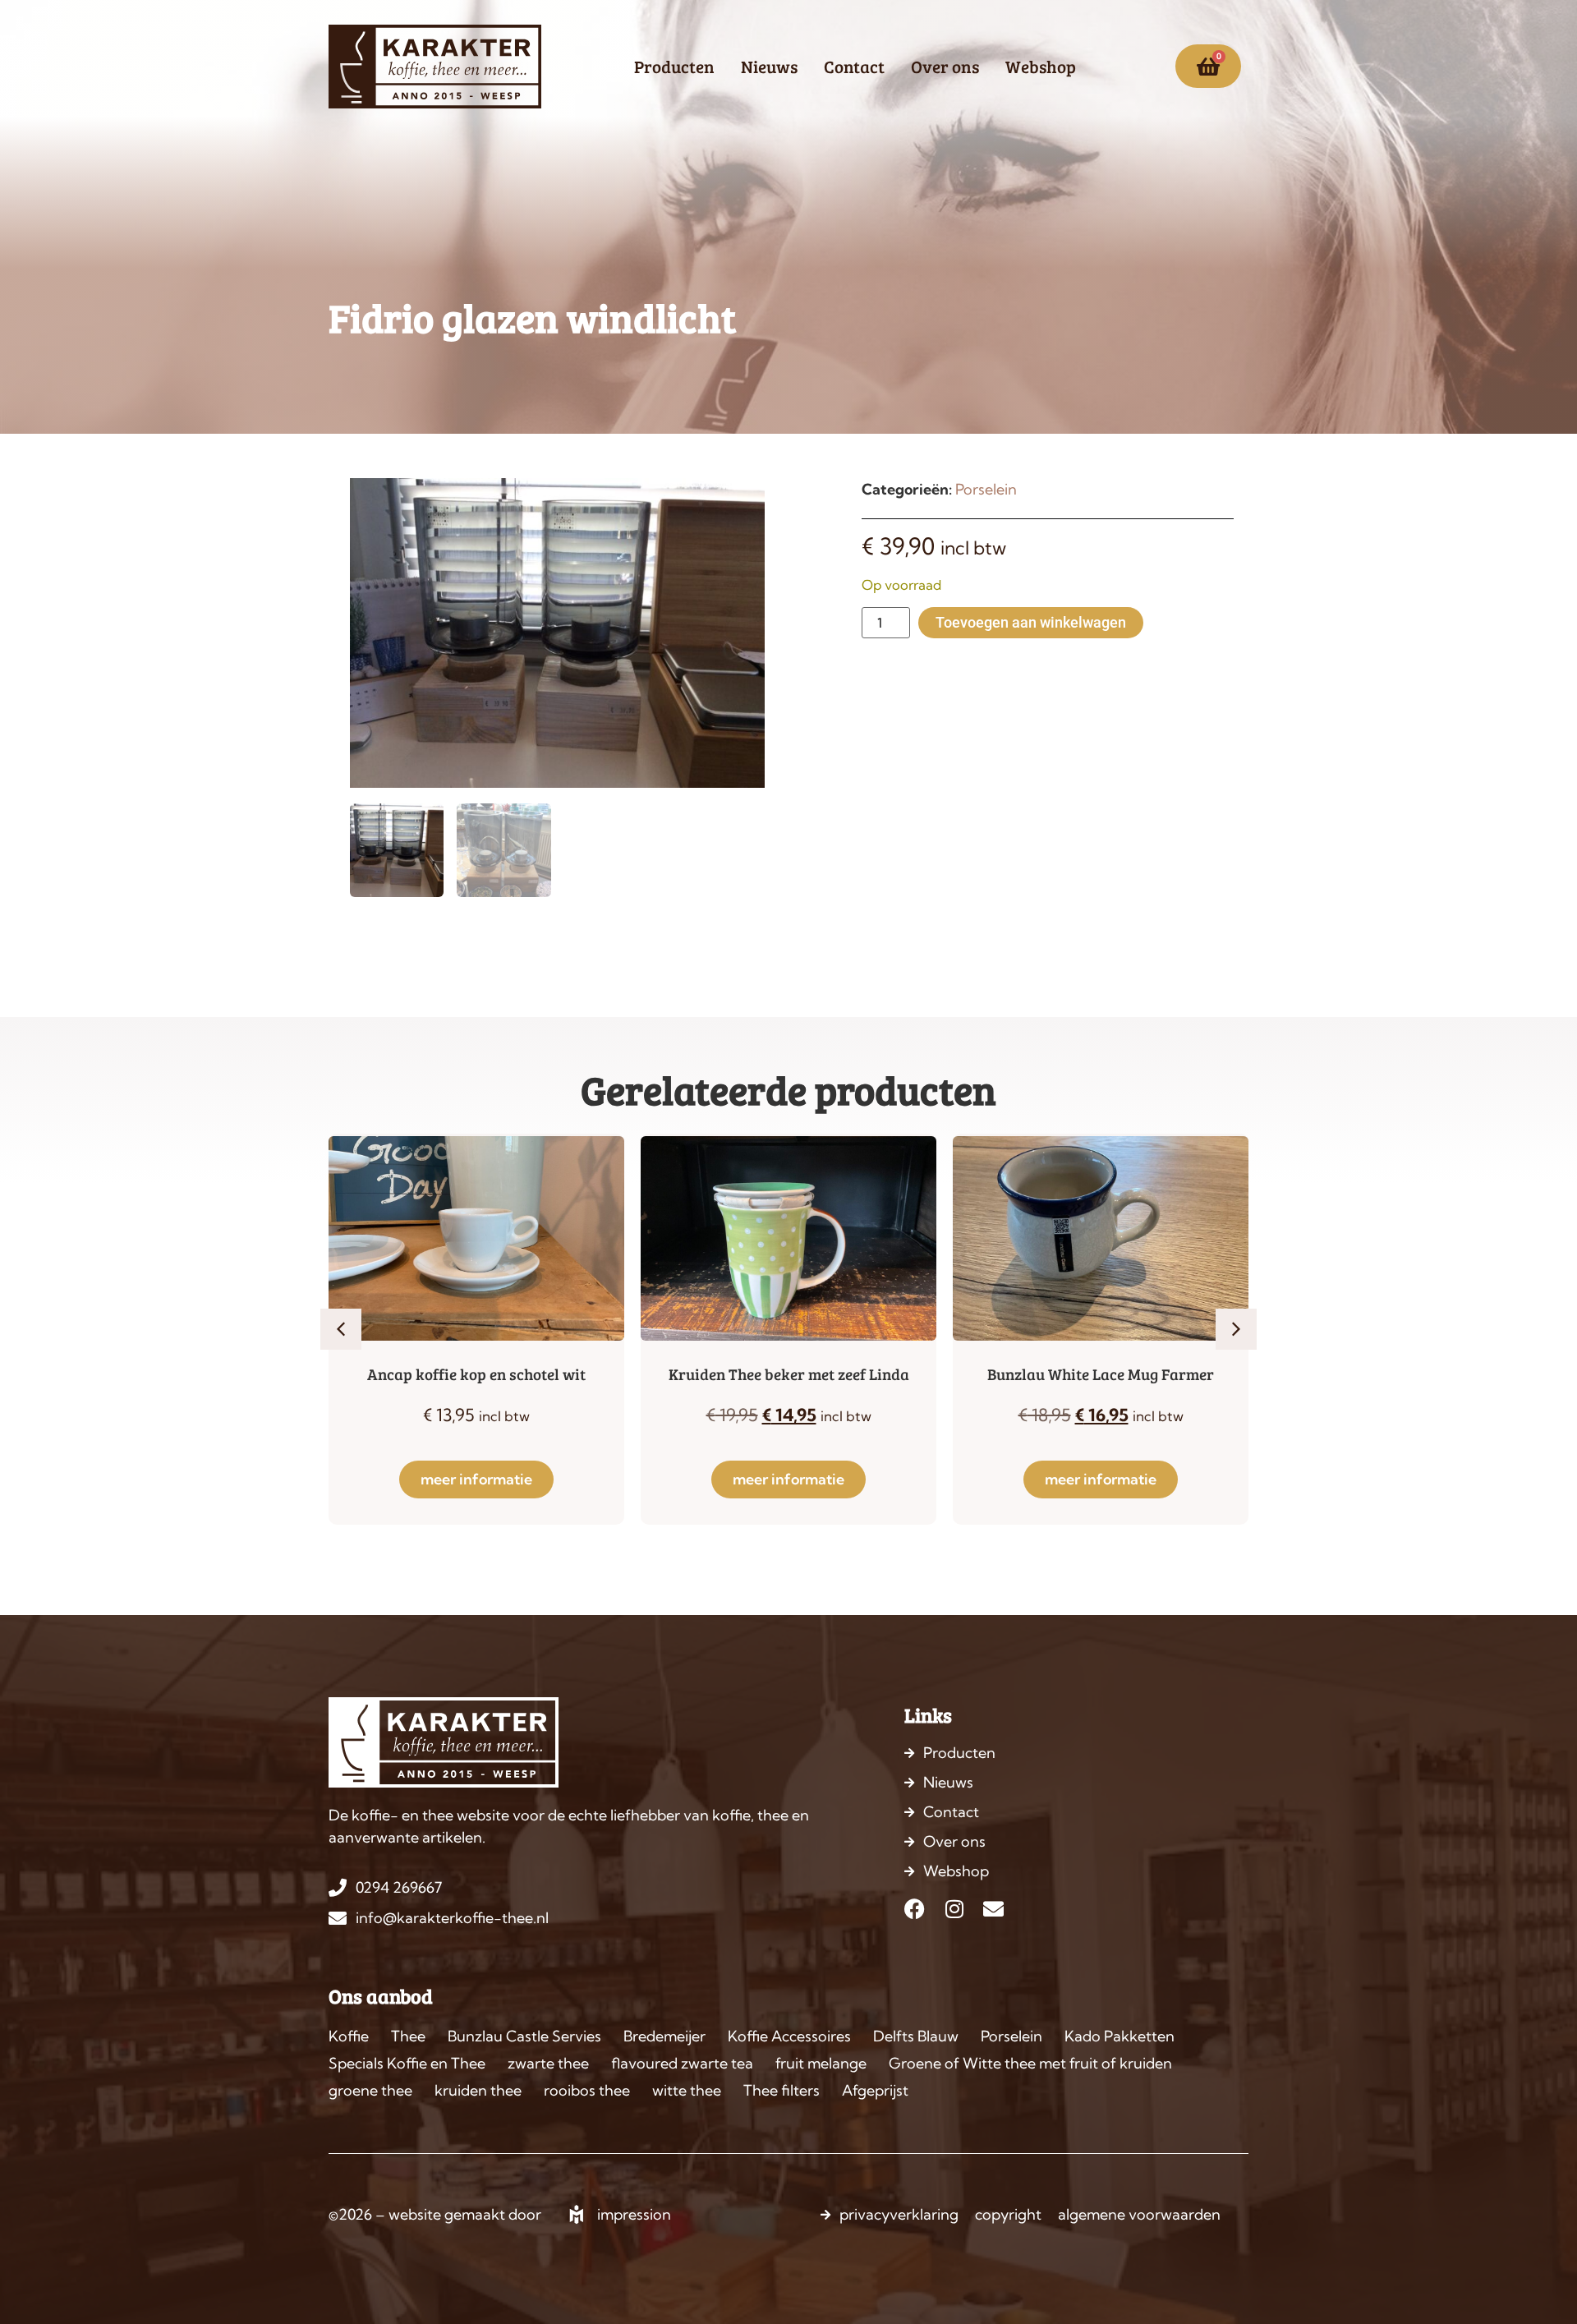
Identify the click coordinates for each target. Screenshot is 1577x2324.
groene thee (370, 2090)
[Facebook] (915, 1909)
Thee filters (782, 2090)
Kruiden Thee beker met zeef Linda (789, 1374)
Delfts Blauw (916, 2036)
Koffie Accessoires (789, 2036)
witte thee (687, 2090)
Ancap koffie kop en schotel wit (476, 1374)
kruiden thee (478, 2090)
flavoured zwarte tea (682, 2063)
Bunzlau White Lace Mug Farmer (1101, 1374)
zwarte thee (548, 2063)
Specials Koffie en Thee (407, 2063)
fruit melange (821, 2063)
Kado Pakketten (1120, 2036)
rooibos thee (587, 2090)
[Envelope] (993, 1909)
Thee (408, 2036)
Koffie (349, 2036)
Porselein (986, 489)
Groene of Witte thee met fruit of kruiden (1030, 2063)
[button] (341, 1329)
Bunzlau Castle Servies (524, 2036)
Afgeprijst (875, 2090)
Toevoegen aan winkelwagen (1031, 622)
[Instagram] (954, 1909)
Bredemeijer (664, 2036)
